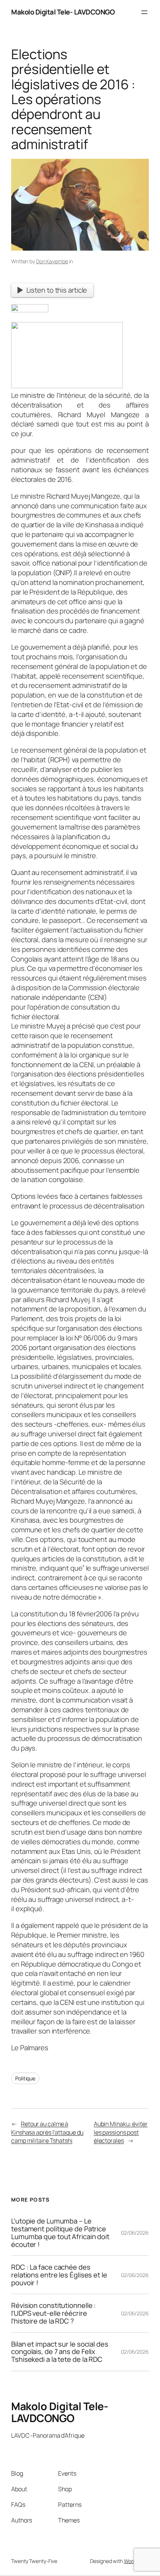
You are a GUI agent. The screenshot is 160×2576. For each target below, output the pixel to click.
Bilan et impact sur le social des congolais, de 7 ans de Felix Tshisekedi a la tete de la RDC (60, 2352)
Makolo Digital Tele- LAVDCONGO (63, 12)
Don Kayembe (52, 261)
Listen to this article (57, 290)
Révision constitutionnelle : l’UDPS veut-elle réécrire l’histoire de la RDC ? (54, 2313)
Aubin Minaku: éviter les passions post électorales (121, 2132)
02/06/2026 (135, 2233)
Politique (25, 2078)
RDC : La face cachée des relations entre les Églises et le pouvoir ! (59, 2275)
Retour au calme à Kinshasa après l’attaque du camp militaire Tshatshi (47, 2132)
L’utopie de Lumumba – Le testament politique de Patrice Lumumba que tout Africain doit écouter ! (60, 2233)
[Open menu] (144, 12)
